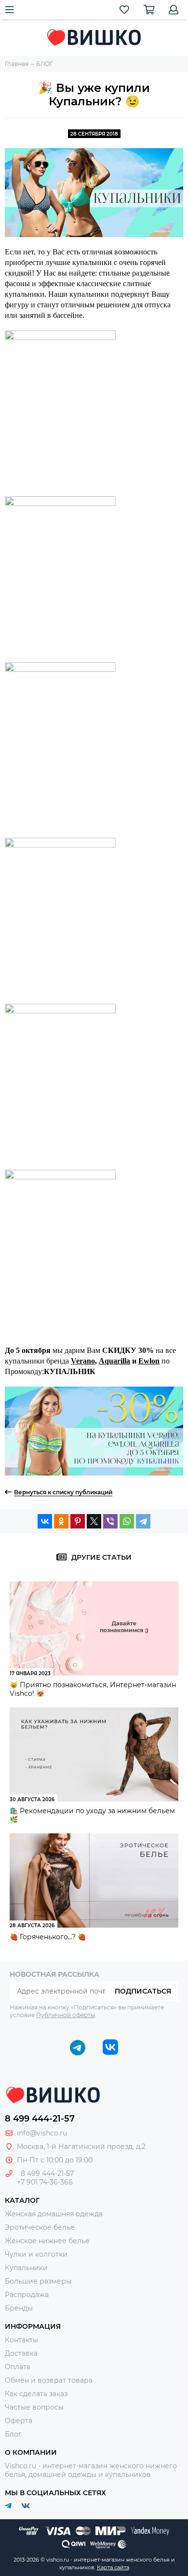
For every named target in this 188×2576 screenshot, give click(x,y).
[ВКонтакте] (45, 1521)
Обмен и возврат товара (49, 2380)
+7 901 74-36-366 (45, 2182)
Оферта (19, 2421)
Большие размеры (38, 2281)
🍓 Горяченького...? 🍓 (48, 1937)
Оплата (18, 2367)
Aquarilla (114, 1361)
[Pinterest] (78, 1521)
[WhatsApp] (127, 1521)
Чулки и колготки (36, 2254)
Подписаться (143, 1991)
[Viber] (110, 1521)
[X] (94, 1521)
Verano (83, 1361)
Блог (13, 2434)
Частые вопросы (34, 2407)
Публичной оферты (66, 2015)
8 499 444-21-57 (40, 2119)
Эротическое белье (40, 2227)
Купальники (26, 2268)
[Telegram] (143, 1521)
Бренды (19, 2308)
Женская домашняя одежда (54, 2214)
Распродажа (27, 2295)
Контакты (21, 2340)
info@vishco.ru (42, 2133)
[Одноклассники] (61, 1521)
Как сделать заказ (36, 2394)
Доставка (21, 2353)
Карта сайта (113, 2567)
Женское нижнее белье (47, 2241)
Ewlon (149, 1361)
